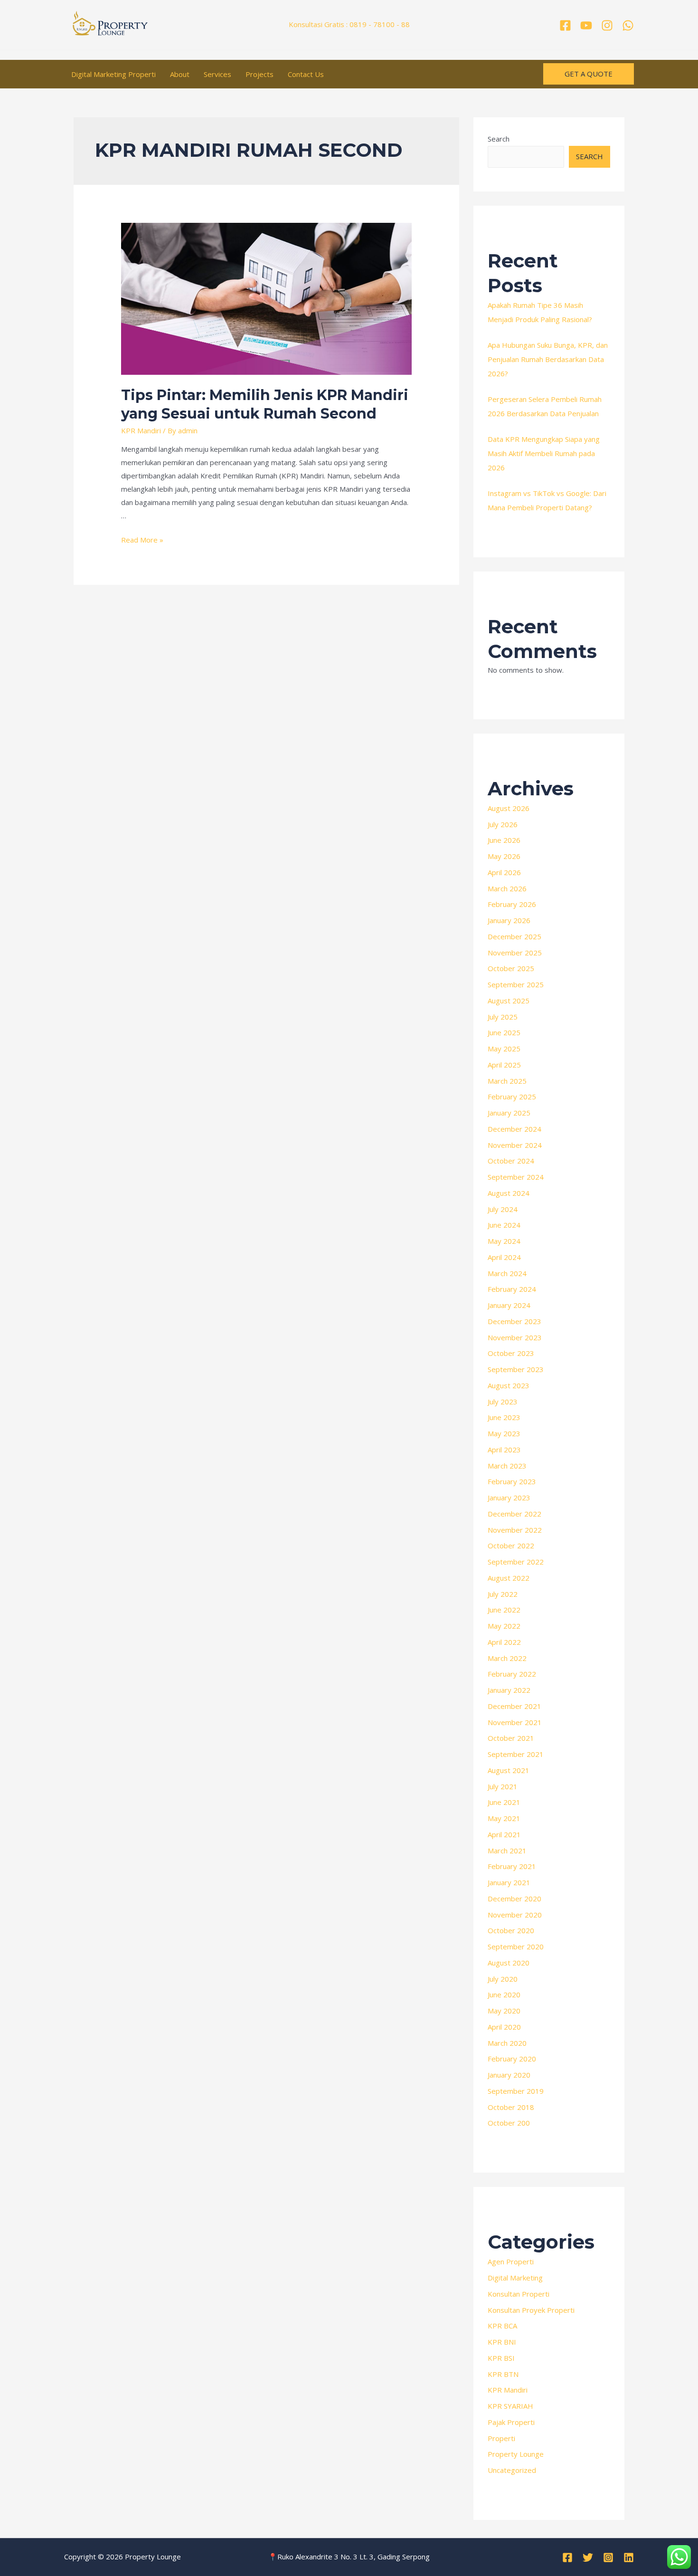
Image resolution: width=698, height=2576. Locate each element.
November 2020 (515, 1915)
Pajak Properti (511, 2422)
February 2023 (512, 1481)
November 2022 (515, 1530)
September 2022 (516, 1562)
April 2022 (504, 1642)
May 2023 (504, 1433)
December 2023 (514, 1321)
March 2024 (507, 1273)
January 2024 (509, 1305)
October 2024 (511, 1161)
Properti (501, 2438)
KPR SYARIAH (510, 2406)
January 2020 (509, 2075)
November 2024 (515, 1145)
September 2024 (516, 1177)
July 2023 (503, 1402)
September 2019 (516, 2091)
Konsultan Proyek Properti (531, 2310)
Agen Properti (511, 2261)
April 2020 (504, 2027)
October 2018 (511, 2107)
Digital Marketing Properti (113, 74)
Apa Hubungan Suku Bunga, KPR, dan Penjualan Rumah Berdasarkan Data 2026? (548, 359)
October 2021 (511, 1738)
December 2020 (514, 1899)
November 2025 (515, 953)
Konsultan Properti (519, 2294)
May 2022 (504, 1626)
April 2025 (504, 1065)
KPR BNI (502, 2342)
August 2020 (509, 1963)
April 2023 (504, 1450)
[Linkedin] (629, 2557)
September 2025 (516, 984)
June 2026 (504, 840)
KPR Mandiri (141, 430)
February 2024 (512, 1289)
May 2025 (504, 1049)
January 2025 (509, 1113)
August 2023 (509, 1385)
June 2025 (504, 1032)
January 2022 (509, 1690)
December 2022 (514, 1514)
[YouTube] (586, 25)
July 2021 (503, 1786)
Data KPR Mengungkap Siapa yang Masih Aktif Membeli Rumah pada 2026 (544, 453)
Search (499, 139)
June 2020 (504, 1994)
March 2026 (507, 888)
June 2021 (504, 1802)
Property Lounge (516, 2454)
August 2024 (509, 1193)
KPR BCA (502, 2326)
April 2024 (504, 1257)
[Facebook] (565, 25)
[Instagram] (607, 25)
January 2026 (509, 920)
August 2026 (509, 808)
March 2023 (507, 1466)
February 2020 (512, 2059)
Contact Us (306, 74)
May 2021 (504, 1818)
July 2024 (503, 1209)
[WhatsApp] (628, 25)
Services (217, 74)
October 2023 (511, 1353)
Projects (259, 74)
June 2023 (504, 1417)
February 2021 (512, 1866)
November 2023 (515, 1337)
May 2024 (504, 1241)
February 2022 (512, 1674)
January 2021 (509, 1882)
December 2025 (514, 936)
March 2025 (507, 1081)
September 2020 (516, 1946)
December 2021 (514, 1706)
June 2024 (504, 1225)
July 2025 (503, 1017)
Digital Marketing (515, 2278)
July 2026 (503, 824)
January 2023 (509, 1498)
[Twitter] (588, 2557)
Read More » (142, 540)
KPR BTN (503, 2374)
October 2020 (511, 1930)
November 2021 (515, 1722)
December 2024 (514, 1129)
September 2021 (516, 1754)
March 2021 (507, 1851)
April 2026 (504, 872)
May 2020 (504, 2011)
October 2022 (511, 1546)
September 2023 (516, 1369)
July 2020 (503, 1979)
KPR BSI (501, 2358)
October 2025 (511, 968)
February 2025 (512, 1097)
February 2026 (512, 904)
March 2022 (507, 1658)
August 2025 (509, 1001)
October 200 (509, 2123)
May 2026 (504, 856)
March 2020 (507, 2043)
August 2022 (509, 1578)
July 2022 (503, 1594)
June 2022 (504, 1610)
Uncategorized (512, 2470)
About (180, 74)
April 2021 (504, 1834)
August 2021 (509, 1770)
